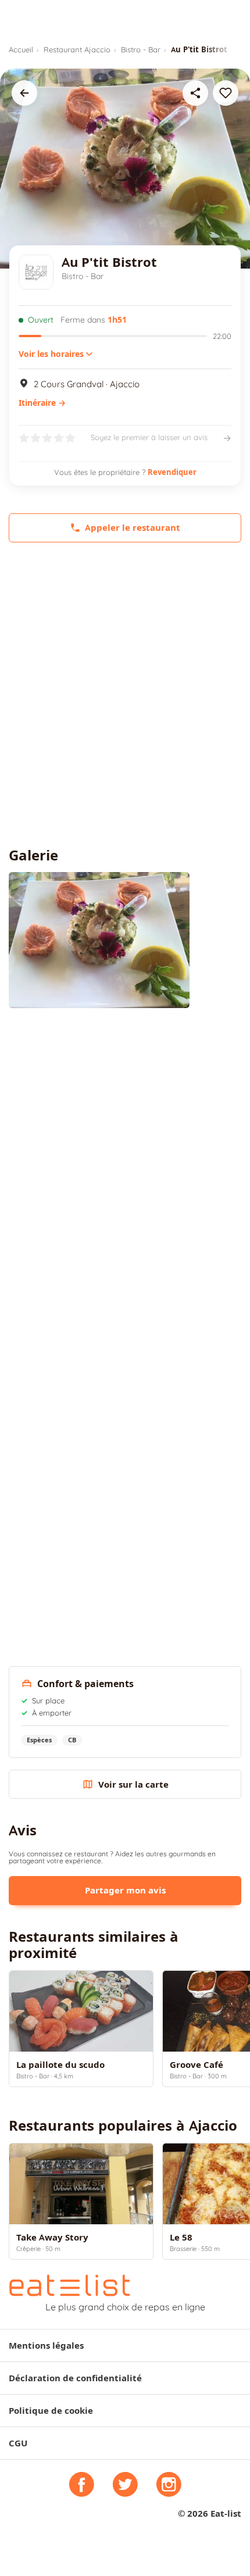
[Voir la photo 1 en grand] (99, 940)
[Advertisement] (125, 695)
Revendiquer (172, 472)
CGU (18, 2443)
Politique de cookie (51, 2411)
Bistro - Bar (141, 49)
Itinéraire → (42, 403)
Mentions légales (46, 2345)
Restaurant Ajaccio (77, 49)
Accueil (21, 49)
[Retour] (24, 93)
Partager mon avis (125, 1890)
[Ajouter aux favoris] (226, 93)
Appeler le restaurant (133, 528)
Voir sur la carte (133, 1784)
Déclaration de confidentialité (75, 2378)
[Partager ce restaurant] (195, 93)
